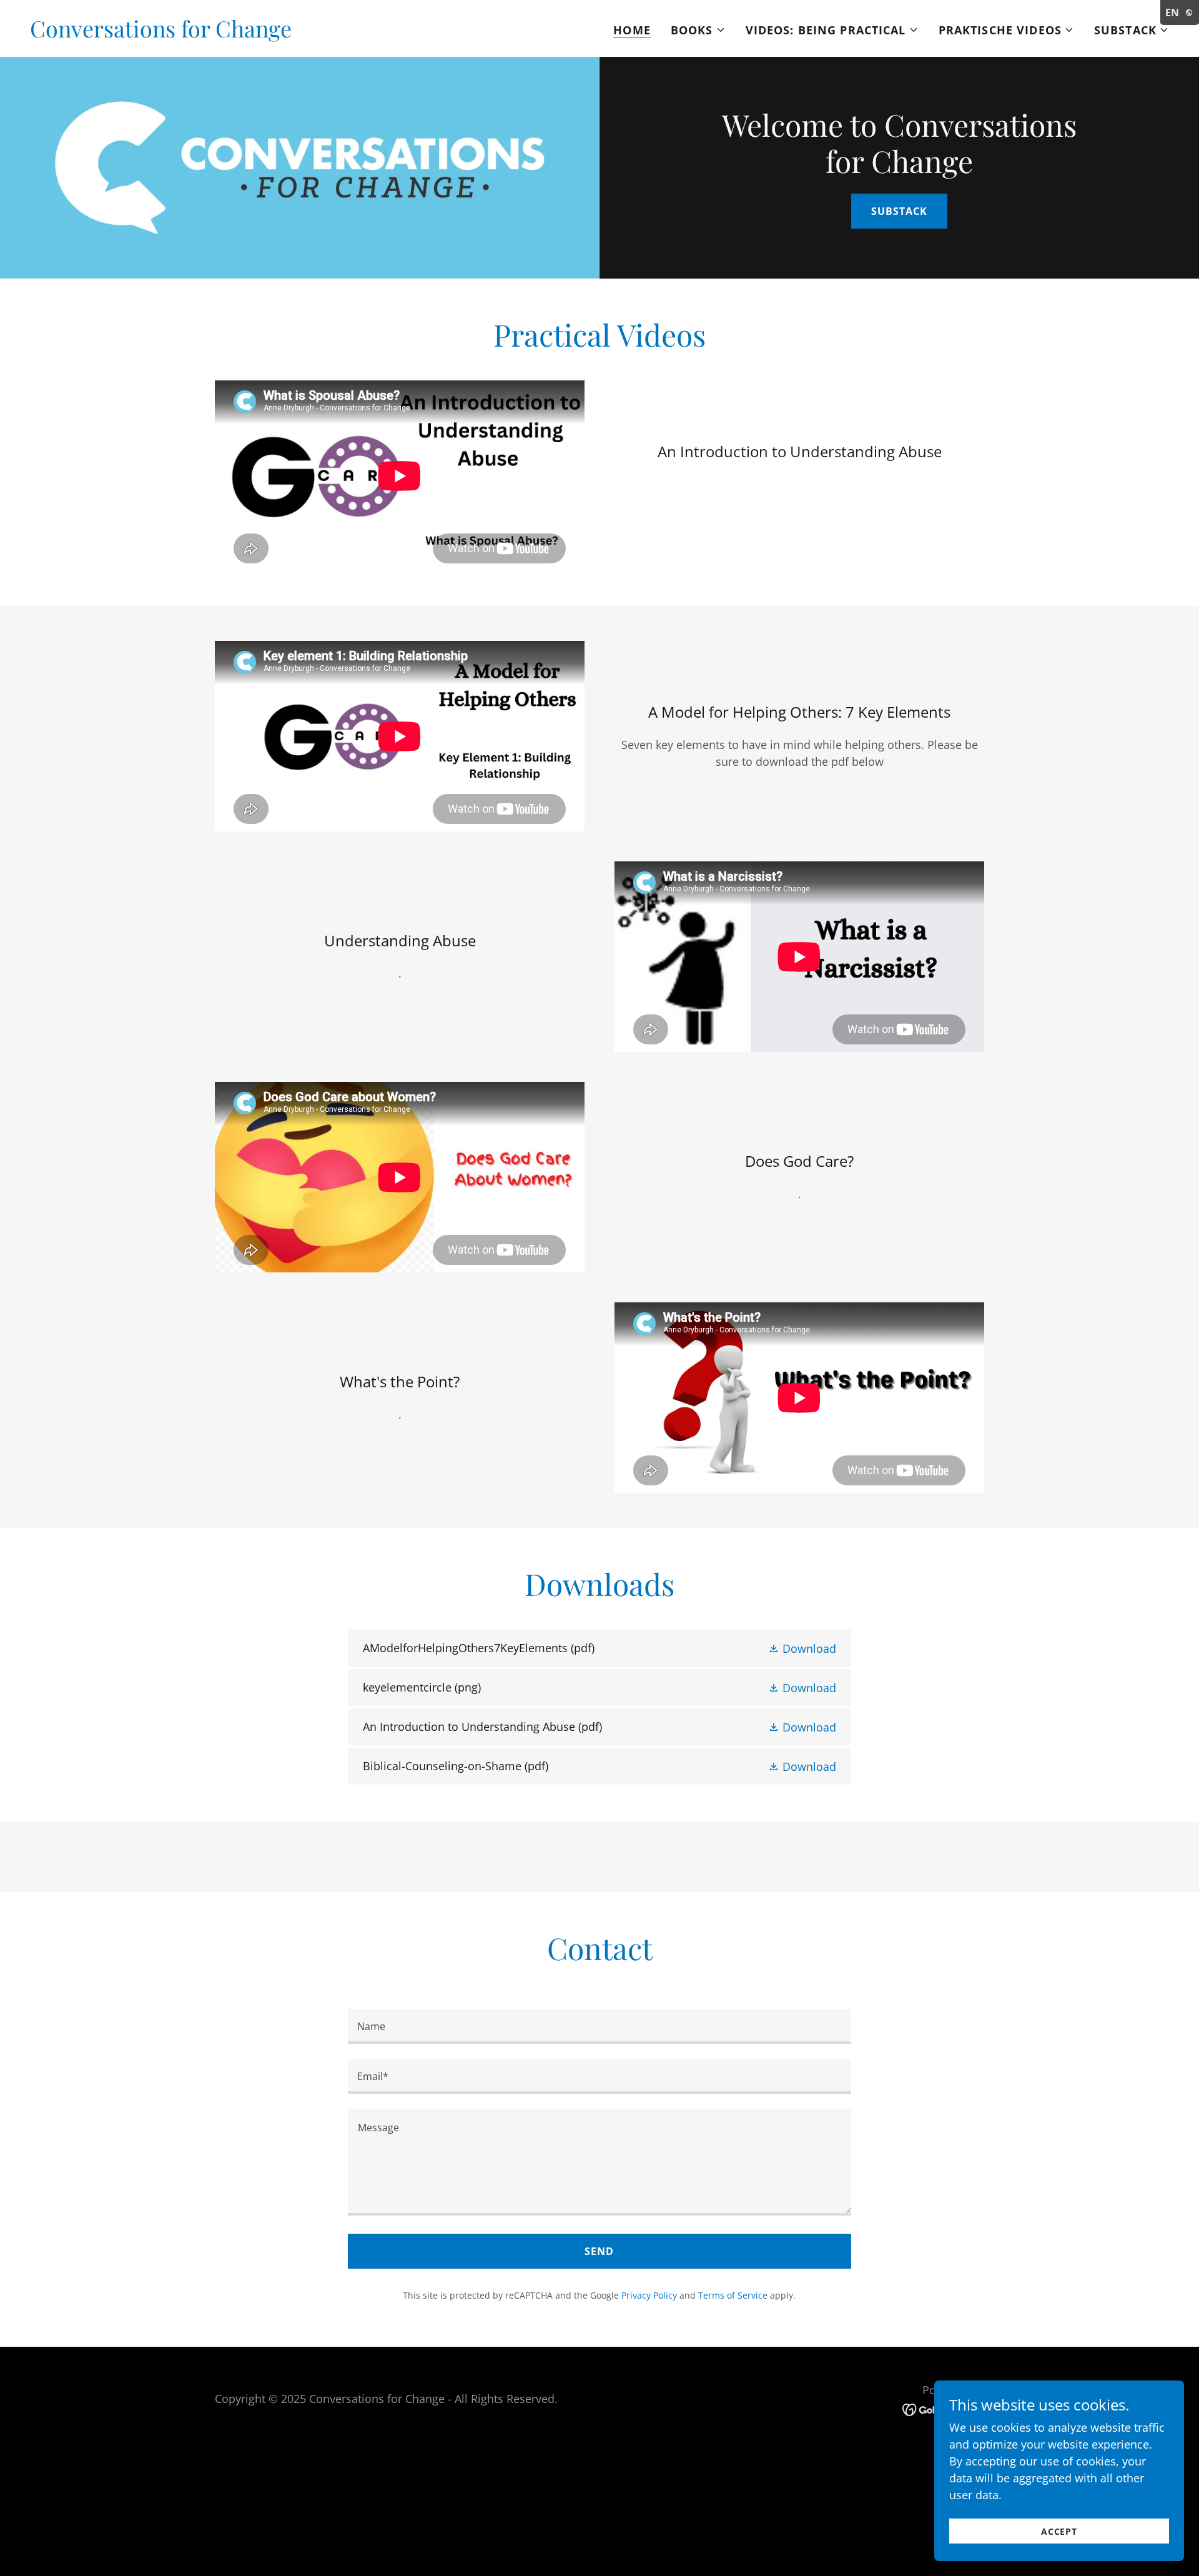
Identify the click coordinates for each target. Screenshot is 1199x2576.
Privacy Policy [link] (649, 2295)
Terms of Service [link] (733, 2295)
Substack (899, 211)
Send (599, 2251)
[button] (698, 30)
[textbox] (599, 2026)
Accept (1059, 2531)
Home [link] (632, 30)
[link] (161, 33)
